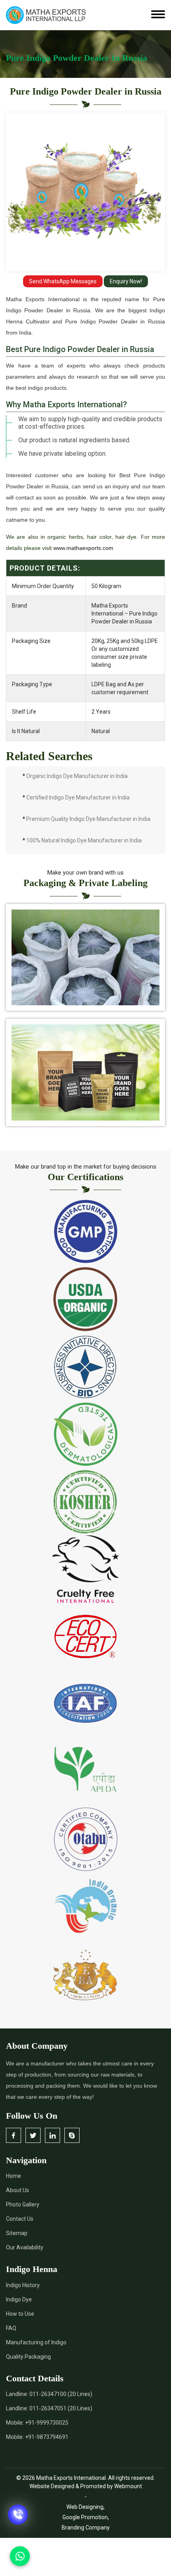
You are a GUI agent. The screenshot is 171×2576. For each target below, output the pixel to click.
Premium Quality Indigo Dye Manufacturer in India (86, 819)
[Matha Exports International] (46, 15)
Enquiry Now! (126, 281)
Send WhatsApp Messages (63, 281)
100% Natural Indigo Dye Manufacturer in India (82, 840)
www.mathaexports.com (83, 548)
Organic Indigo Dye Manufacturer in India (75, 776)
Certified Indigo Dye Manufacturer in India (76, 797)
